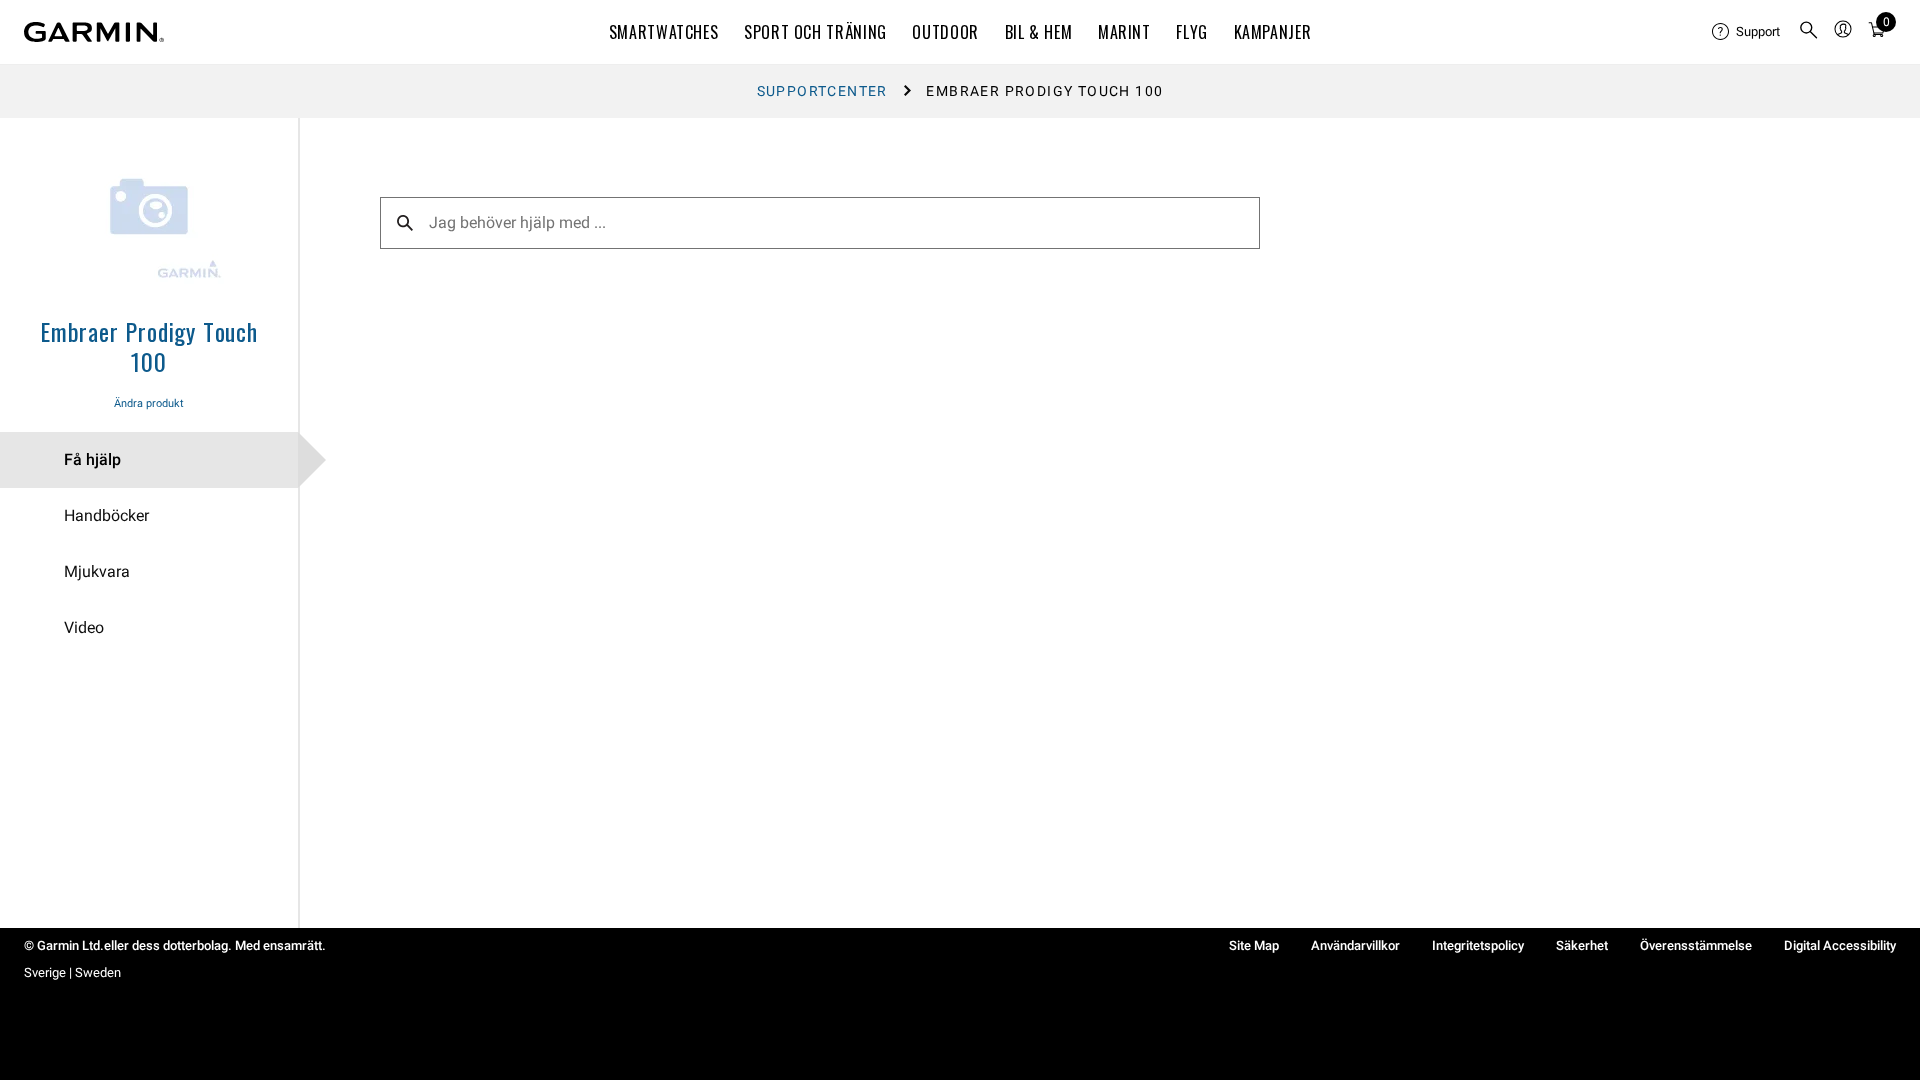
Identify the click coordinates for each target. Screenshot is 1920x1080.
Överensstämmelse (1696, 945)
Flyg (1192, 32)
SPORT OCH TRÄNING (815, 32)
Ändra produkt (149, 403)
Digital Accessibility (1840, 945)
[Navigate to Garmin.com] (94, 32)
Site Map (1254, 945)
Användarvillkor (1355, 945)
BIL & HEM (1039, 32)
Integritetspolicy (1478, 945)
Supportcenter (822, 91)
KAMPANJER (1273, 32)
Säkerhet (1582, 945)
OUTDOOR (945, 32)
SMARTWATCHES (664, 32)
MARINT (1124, 32)
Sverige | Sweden (72, 972)
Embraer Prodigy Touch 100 (149, 346)
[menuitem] (1747, 32)
